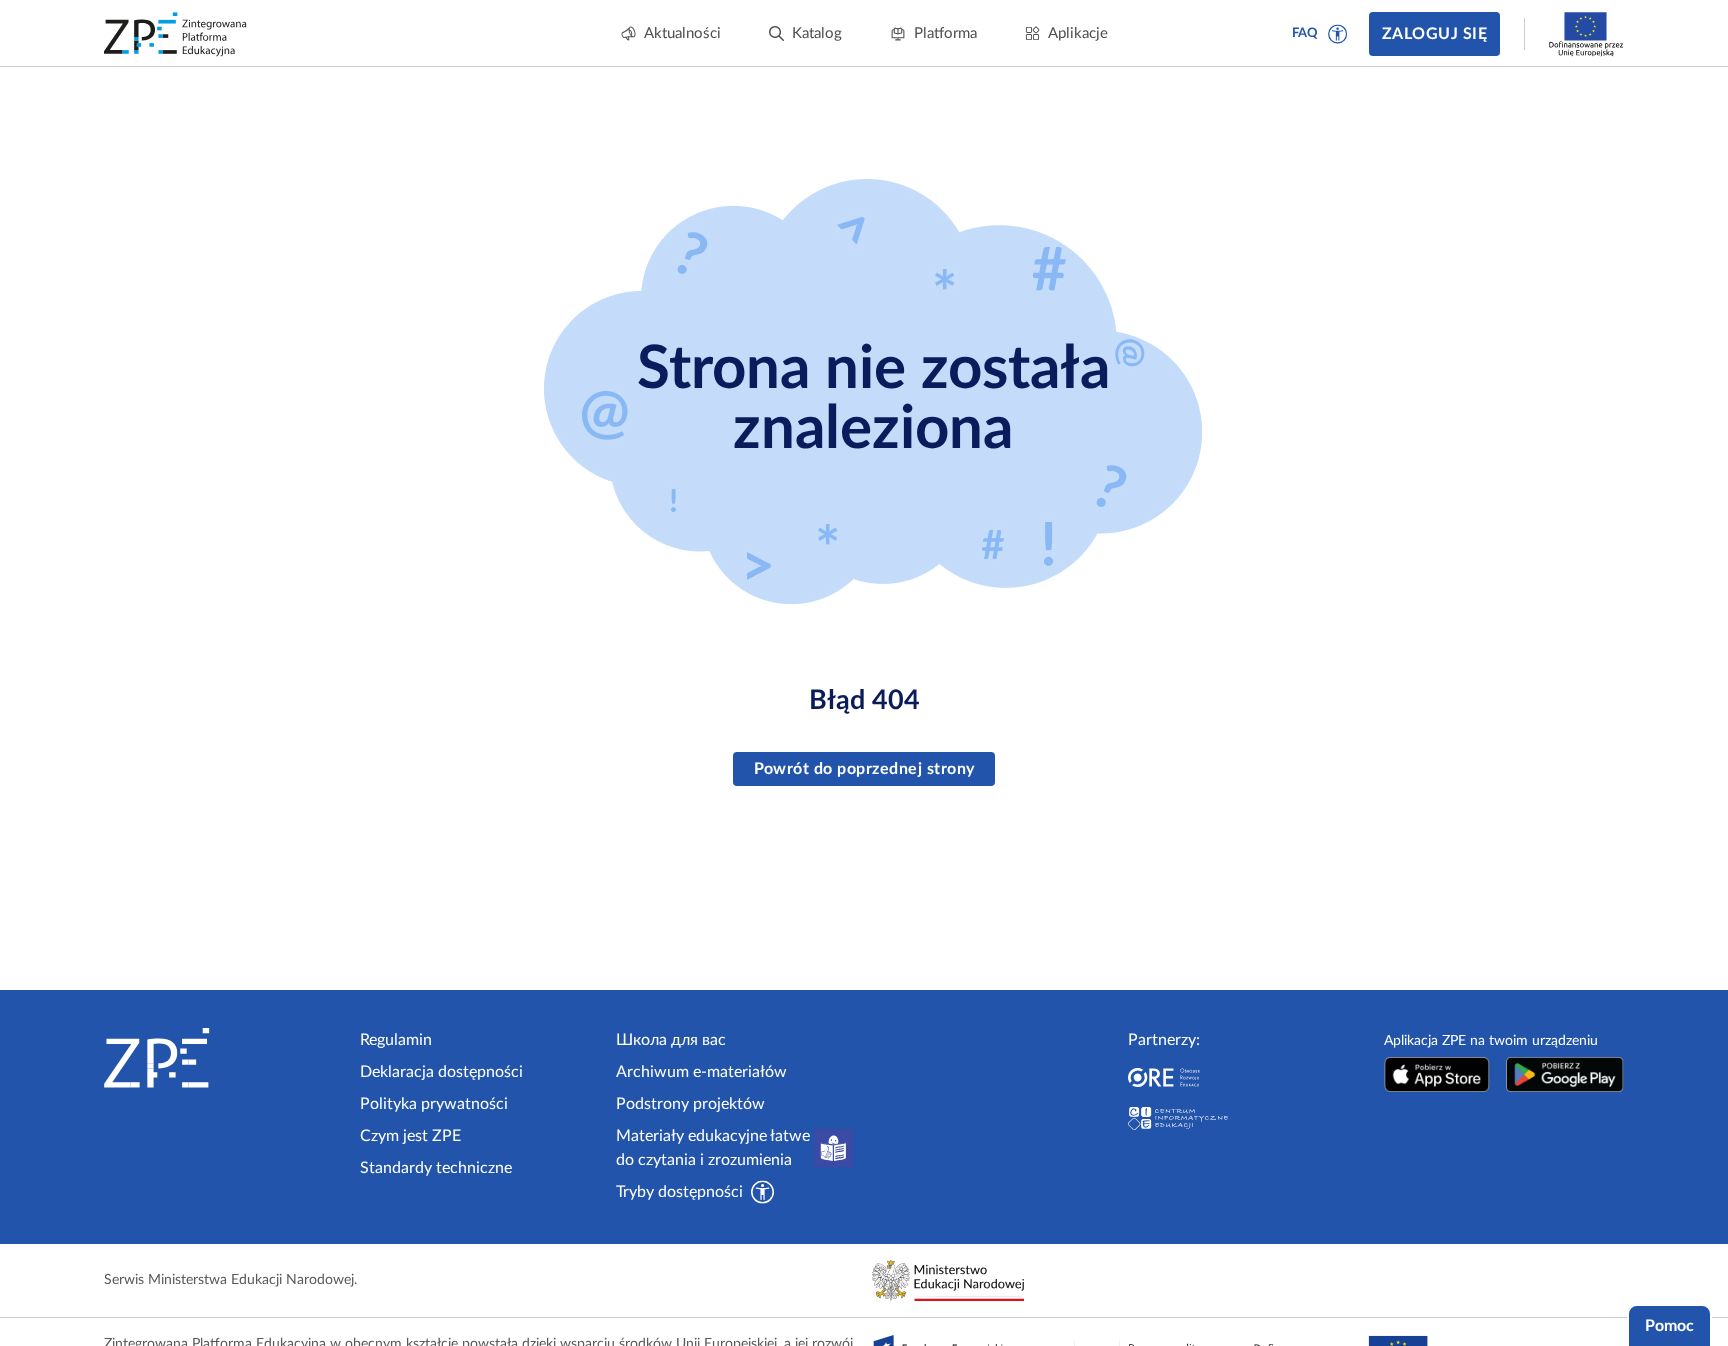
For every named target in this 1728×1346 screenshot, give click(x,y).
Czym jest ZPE (410, 1136)
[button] (1338, 34)
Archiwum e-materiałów (701, 1072)
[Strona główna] (224, 1058)
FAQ (1305, 33)
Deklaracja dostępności (441, 1072)
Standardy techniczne (436, 1168)
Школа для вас (671, 1040)
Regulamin (396, 1040)
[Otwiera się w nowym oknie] (1437, 1074)
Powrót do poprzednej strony (864, 769)
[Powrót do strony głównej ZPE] (176, 34)
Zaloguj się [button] (1434, 34)
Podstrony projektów (690, 1104)
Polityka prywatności (434, 1104)
